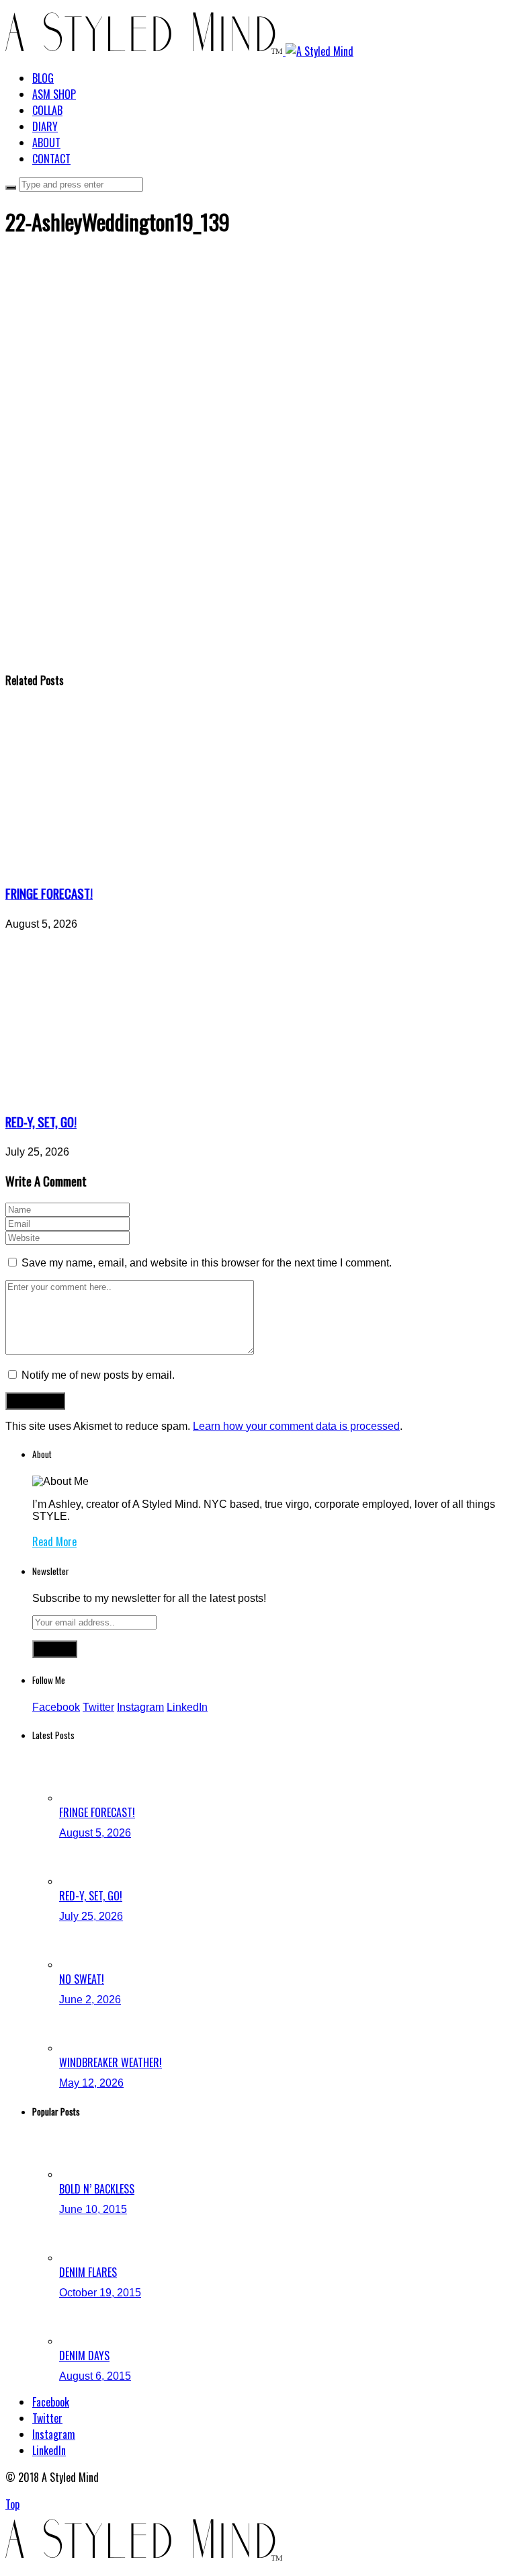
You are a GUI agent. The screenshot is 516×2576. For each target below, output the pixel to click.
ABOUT (46, 143)
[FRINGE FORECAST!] (130, 865)
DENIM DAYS (84, 2356)
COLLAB (47, 110)
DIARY (45, 126)
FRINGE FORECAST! (49, 893)
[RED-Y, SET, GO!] (130, 1093)
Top (12, 2504)
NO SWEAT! (82, 1979)
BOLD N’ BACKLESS (97, 2189)
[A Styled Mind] (179, 51)
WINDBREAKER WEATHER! (111, 2062)
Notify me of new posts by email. (98, 1375)
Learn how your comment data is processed (296, 1426)
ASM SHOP (54, 94)
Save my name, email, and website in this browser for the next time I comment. (207, 1263)
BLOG (43, 78)
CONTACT (51, 159)
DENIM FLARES (88, 2272)
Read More (54, 1541)
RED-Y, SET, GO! (41, 1122)
